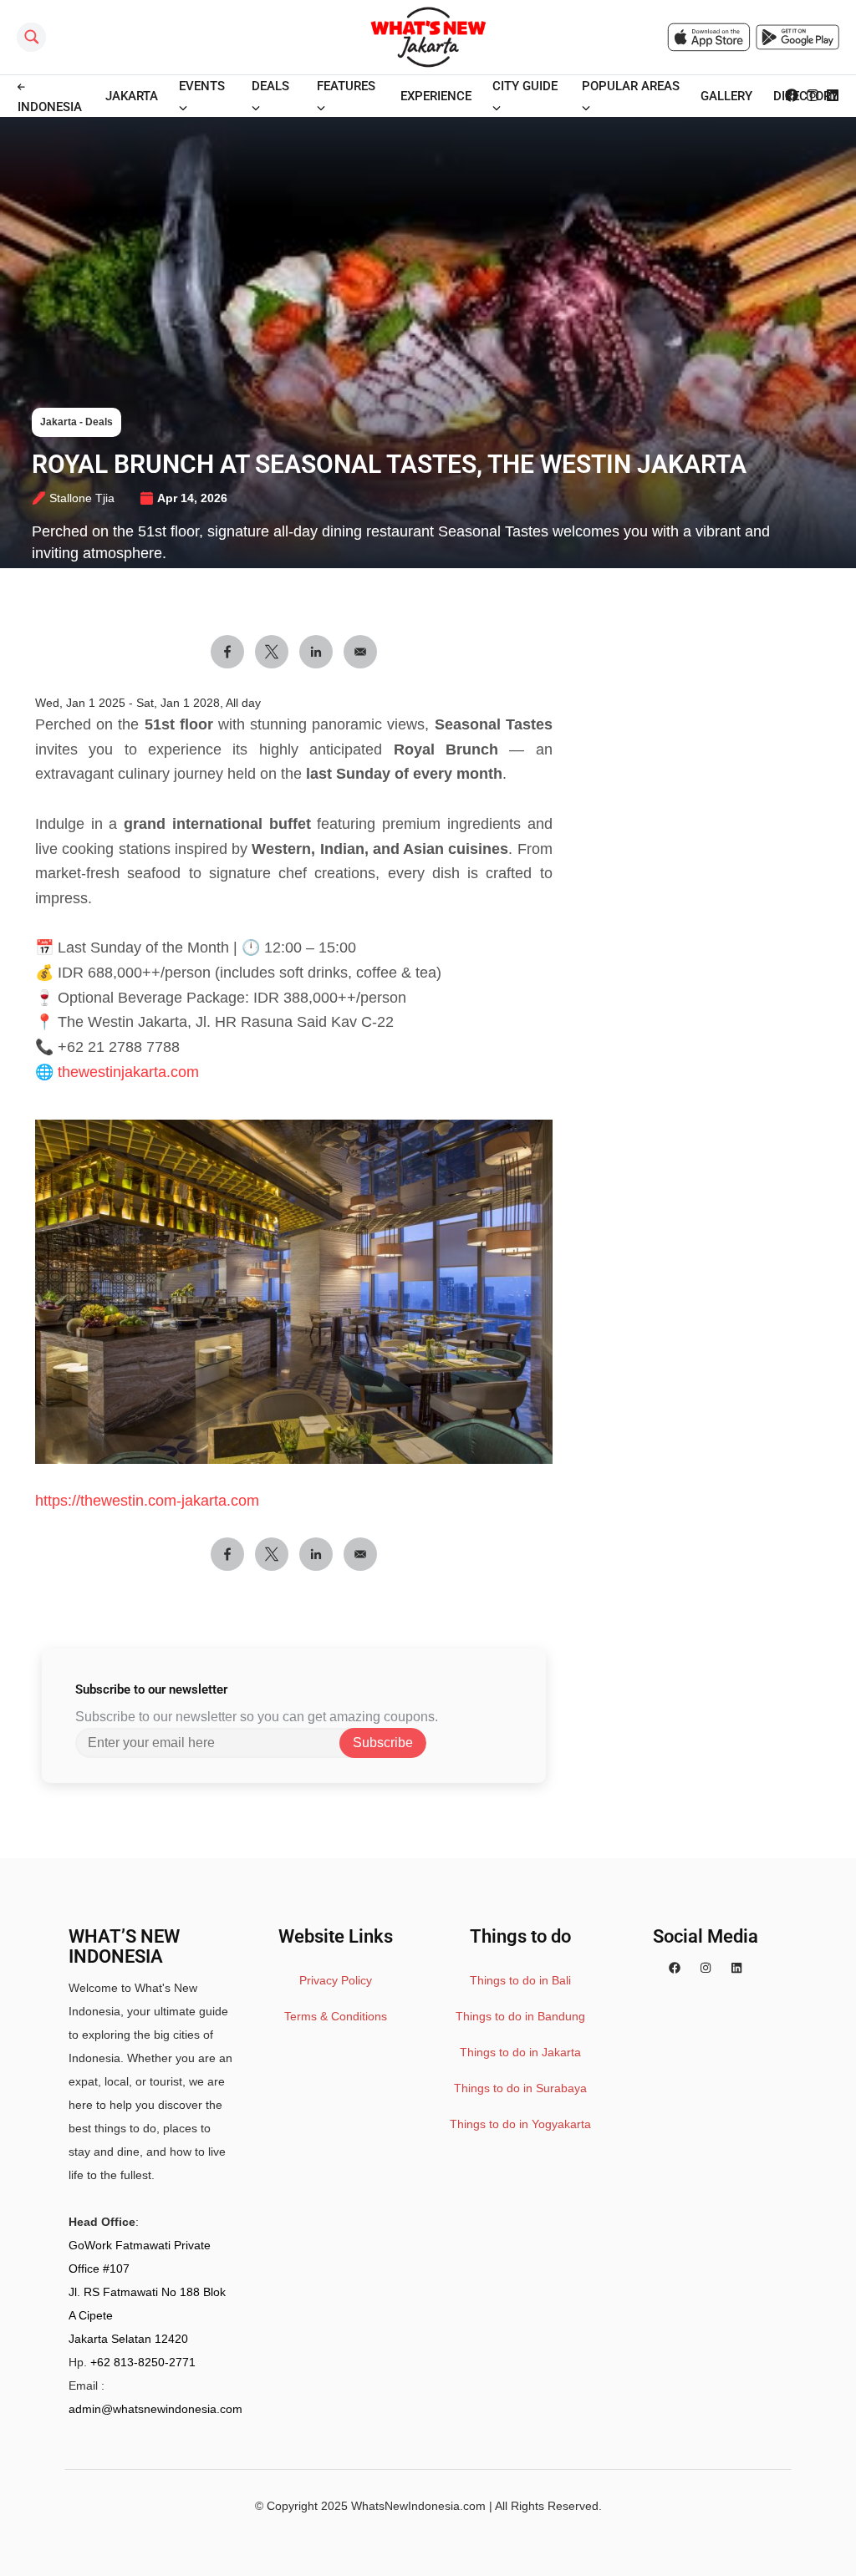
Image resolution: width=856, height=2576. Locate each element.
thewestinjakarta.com (128, 1072)
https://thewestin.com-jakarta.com (147, 1501)
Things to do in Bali (520, 1980)
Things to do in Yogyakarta (520, 2124)
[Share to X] (272, 652)
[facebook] (675, 1968)
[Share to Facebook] (227, 652)
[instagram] (706, 1968)
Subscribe (383, 1743)
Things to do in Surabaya (520, 2088)
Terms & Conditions (336, 2016)
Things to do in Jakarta (520, 2052)
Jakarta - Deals (76, 422)
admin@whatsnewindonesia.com (155, 2409)
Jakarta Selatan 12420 (128, 2339)
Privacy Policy (336, 1980)
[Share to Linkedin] (316, 652)
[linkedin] (736, 1968)
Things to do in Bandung (520, 2016)
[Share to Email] (360, 652)
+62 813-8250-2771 (143, 2362)
